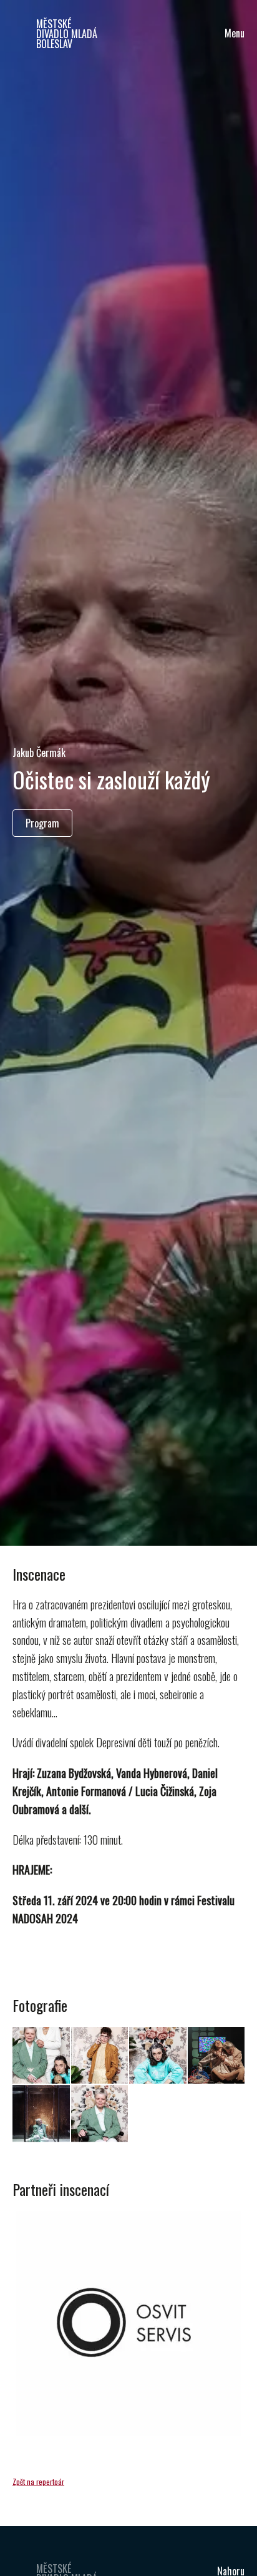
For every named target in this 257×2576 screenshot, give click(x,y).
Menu (235, 33)
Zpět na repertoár (38, 2481)
